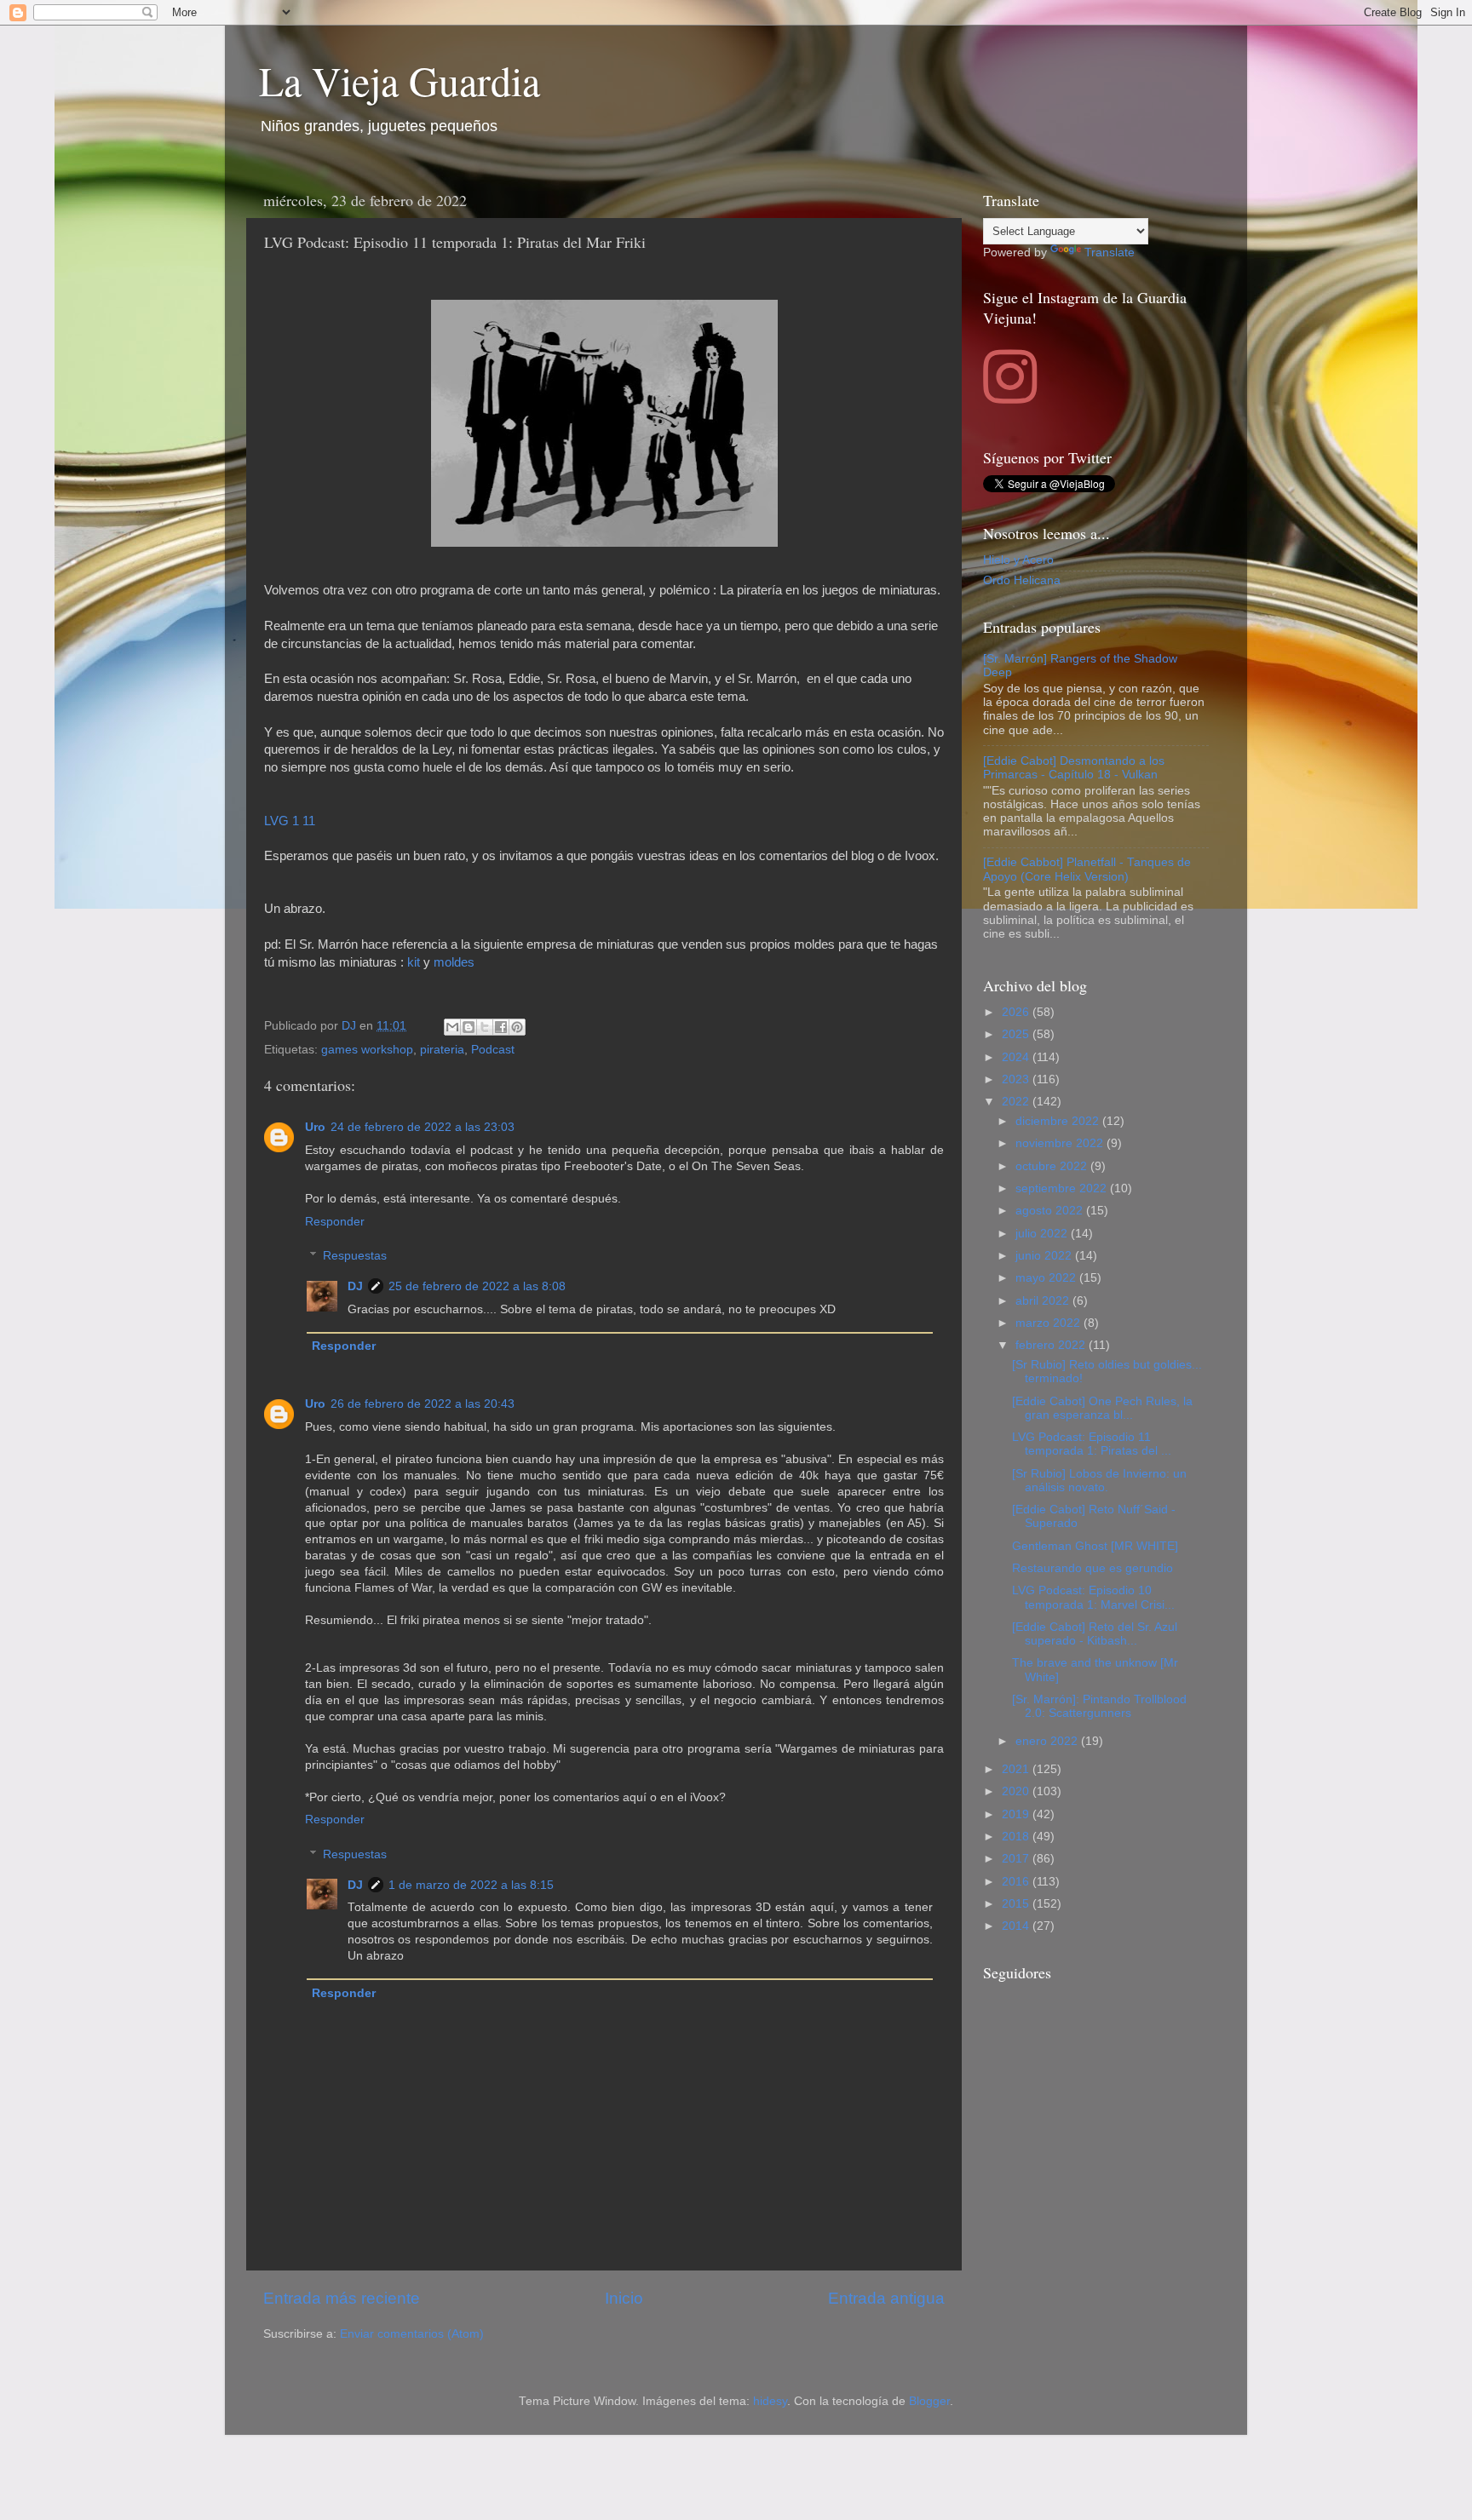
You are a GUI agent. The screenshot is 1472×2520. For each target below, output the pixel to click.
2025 (1017, 1034)
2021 (1017, 1769)
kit (415, 962)
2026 (1017, 1012)
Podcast (493, 1050)
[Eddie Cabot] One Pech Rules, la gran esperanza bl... (1102, 1408)
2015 (1017, 1904)
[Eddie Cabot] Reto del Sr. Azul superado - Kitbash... (1095, 1634)
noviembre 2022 (1061, 1143)
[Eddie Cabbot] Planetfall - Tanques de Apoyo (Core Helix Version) (1087, 869)
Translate (1110, 253)
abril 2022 (1044, 1301)
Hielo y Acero (1018, 560)
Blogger (929, 2401)
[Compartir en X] (485, 1027)
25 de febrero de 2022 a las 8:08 (477, 1286)
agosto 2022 (1051, 1211)
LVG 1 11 (290, 821)
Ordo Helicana (1022, 580)
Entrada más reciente (342, 2298)
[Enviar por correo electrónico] (452, 1027)
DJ (355, 1286)
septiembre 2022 (1063, 1188)
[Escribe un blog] (469, 1027)
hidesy (770, 2401)
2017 (1017, 1859)
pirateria (442, 1050)
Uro (315, 1127)
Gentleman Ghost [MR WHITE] (1095, 1546)
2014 (1017, 1926)
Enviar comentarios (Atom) (412, 2334)
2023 (1017, 1079)
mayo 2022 (1047, 1278)
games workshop (367, 1050)
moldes (454, 962)
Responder (335, 1222)
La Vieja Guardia (400, 80)
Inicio (624, 2298)
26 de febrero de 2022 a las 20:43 (423, 1404)
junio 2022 (1045, 1256)
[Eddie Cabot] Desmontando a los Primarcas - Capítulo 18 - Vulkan (1074, 768)
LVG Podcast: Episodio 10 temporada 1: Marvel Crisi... (1093, 1597)
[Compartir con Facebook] (501, 1027)
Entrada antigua (886, 2298)
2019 (1017, 1814)
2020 (1017, 1791)
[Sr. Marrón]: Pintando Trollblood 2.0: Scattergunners (1099, 1706)
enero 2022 (1048, 1741)
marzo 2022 (1049, 1323)
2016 (1017, 1882)
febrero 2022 (1052, 1345)
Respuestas (355, 1256)
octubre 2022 (1053, 1166)
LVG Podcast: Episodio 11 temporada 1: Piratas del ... (1092, 1444)
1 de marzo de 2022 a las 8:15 (471, 1885)
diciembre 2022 (1059, 1121)
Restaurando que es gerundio (1092, 1568)
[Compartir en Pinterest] (517, 1027)
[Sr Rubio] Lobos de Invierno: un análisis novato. (1099, 1481)
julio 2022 (1043, 1234)
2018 (1017, 1837)
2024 (1017, 1057)
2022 (1017, 1102)
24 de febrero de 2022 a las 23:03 (423, 1127)
